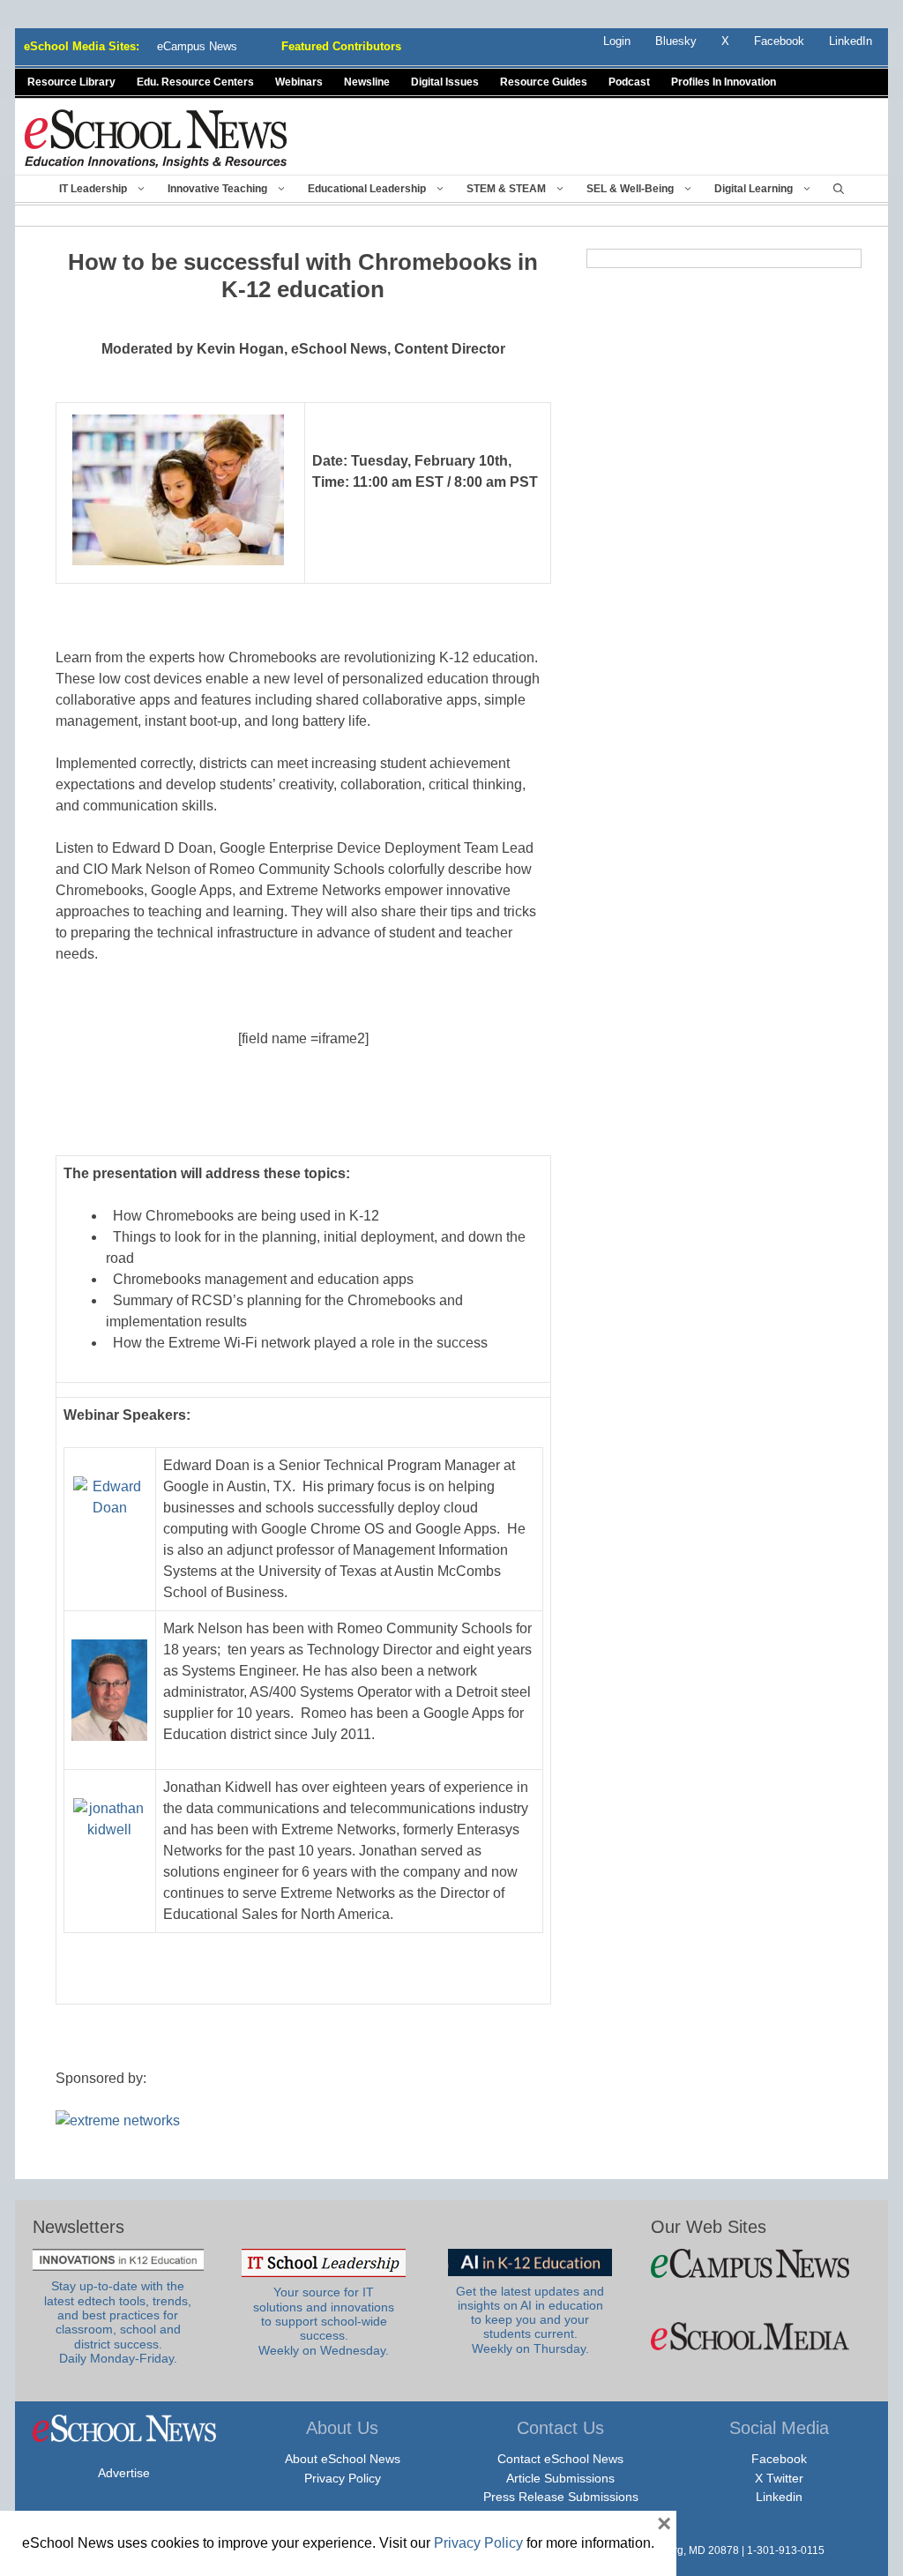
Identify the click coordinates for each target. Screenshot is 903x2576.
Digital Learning (754, 189)
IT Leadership (93, 189)
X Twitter (779, 2478)
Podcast (629, 82)
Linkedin (779, 2497)
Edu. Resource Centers (195, 82)
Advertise (124, 2473)
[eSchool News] (156, 138)
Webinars (299, 82)
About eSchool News (343, 2459)
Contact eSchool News (560, 2459)
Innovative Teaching (217, 189)
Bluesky (676, 41)
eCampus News (197, 46)
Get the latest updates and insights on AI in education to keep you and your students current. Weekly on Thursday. (530, 2320)
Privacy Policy (343, 2478)
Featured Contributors (341, 46)
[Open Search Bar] (839, 189)
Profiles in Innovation (724, 82)
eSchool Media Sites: (82, 46)
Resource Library (71, 82)
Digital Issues (445, 82)
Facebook (779, 2459)
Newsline (367, 82)
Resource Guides (544, 82)
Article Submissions (560, 2478)
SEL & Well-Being (630, 189)
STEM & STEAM (506, 189)
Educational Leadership (367, 189)
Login (617, 41)
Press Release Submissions (561, 2497)
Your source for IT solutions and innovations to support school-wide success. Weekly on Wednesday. (324, 2321)
